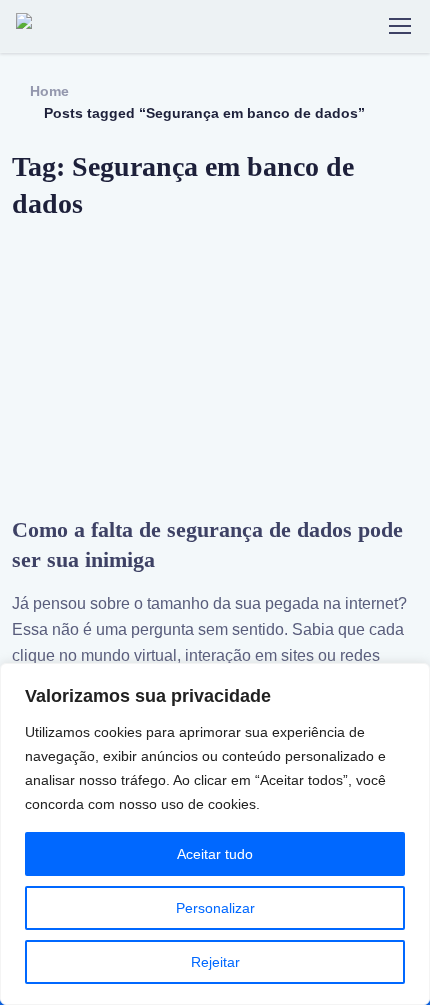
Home (49, 91)
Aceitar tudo (215, 854)
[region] (215, 834)
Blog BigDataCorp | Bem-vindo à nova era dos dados (112, 26)
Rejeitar (215, 962)
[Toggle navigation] (399, 26)
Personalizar (215, 908)
